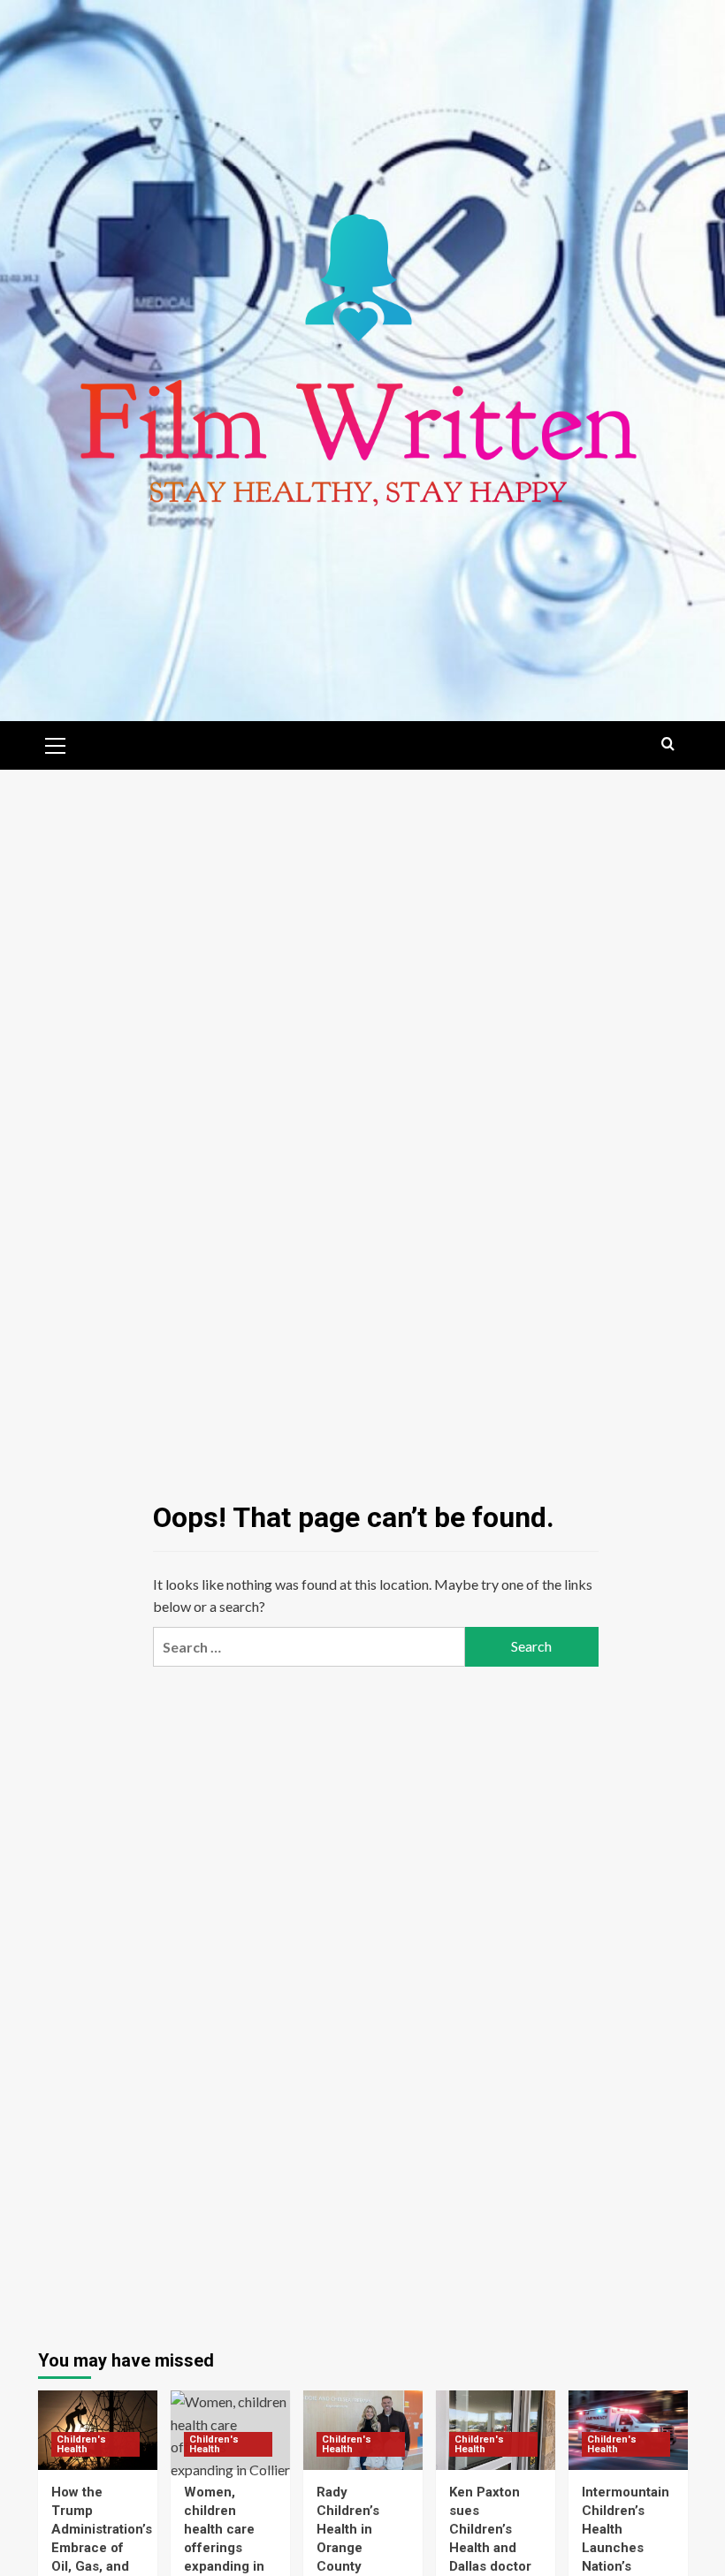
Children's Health (81, 2444)
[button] (56, 743)
